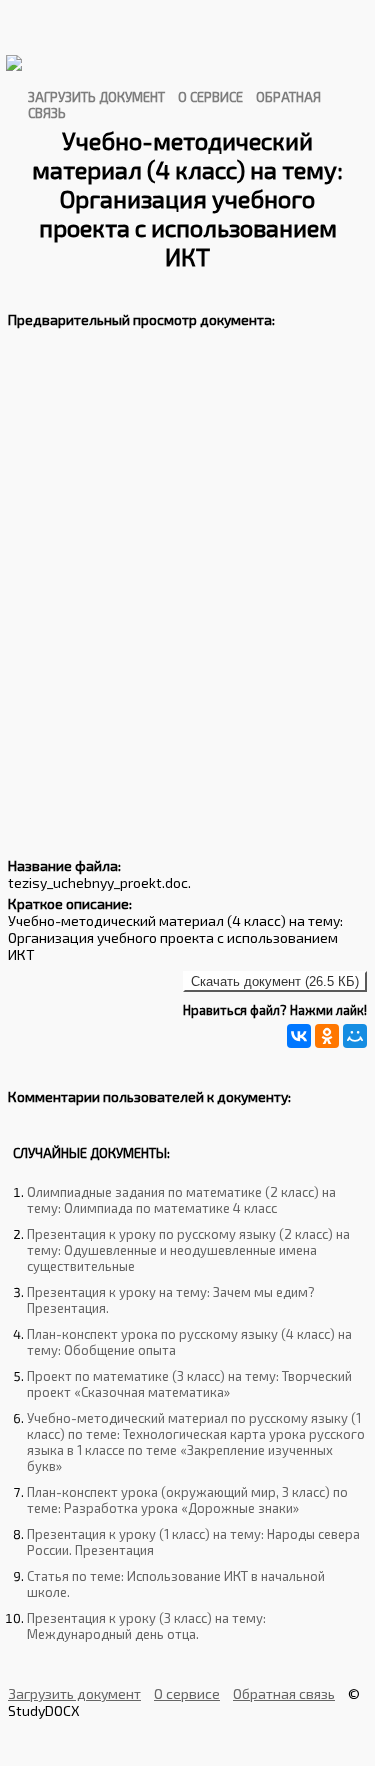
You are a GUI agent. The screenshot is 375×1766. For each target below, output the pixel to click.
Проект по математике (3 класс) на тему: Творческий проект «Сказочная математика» (189, 1384)
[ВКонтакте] (299, 1036)
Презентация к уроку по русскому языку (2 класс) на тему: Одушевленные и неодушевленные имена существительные (188, 1250)
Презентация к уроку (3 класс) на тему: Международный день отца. (146, 1626)
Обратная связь (284, 1693)
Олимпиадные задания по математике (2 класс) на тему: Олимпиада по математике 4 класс (181, 1200)
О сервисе (210, 97)
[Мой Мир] (355, 1036)
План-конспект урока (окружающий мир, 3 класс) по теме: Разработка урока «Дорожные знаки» (187, 1500)
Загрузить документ (96, 97)
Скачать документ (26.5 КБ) (275, 981)
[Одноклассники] (327, 1036)
